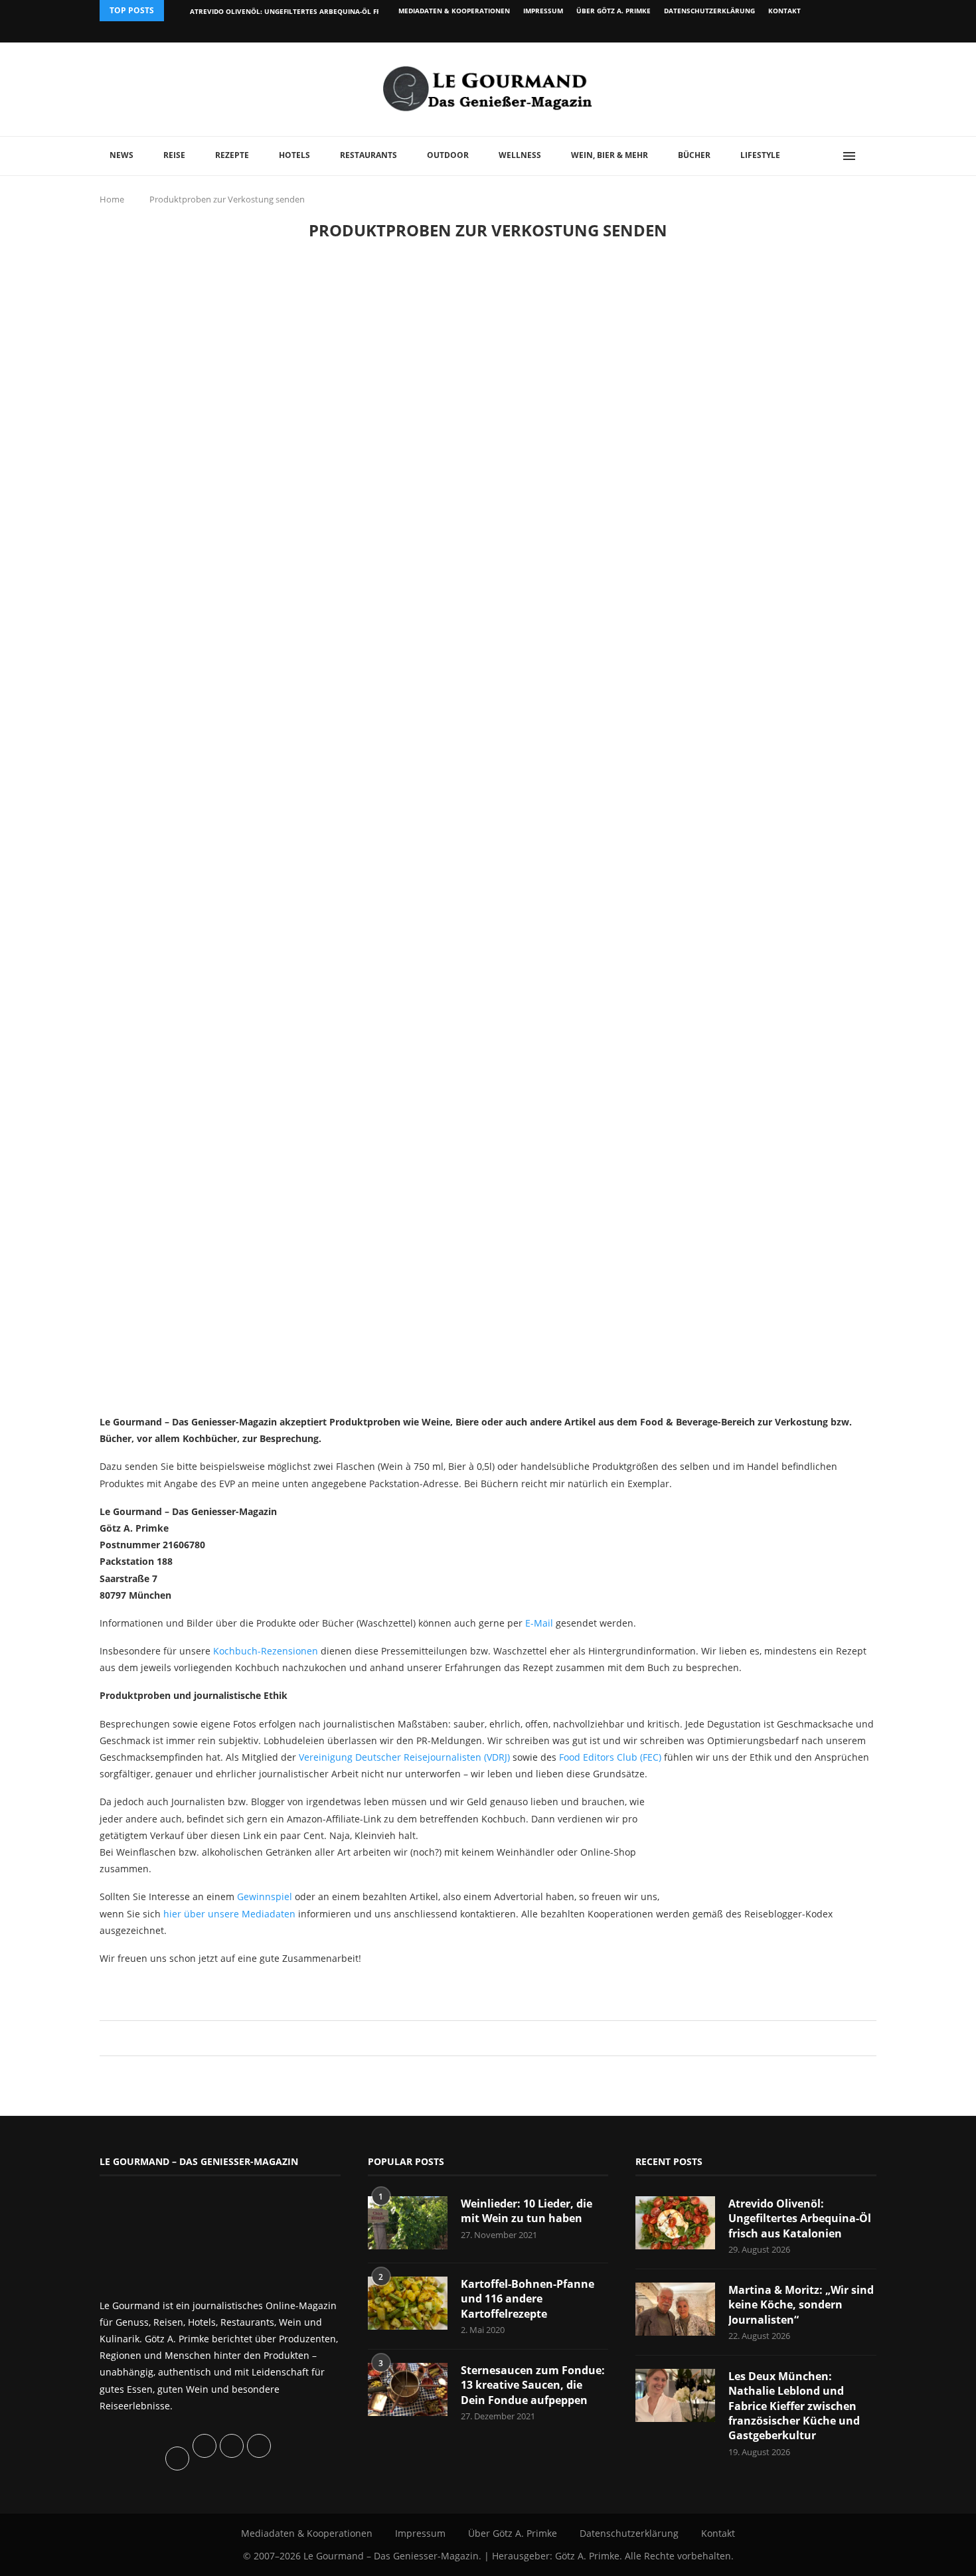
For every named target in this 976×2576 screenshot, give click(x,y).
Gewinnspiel (265, 1896)
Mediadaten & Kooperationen (454, 11)
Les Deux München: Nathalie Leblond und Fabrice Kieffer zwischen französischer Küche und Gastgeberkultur (794, 2406)
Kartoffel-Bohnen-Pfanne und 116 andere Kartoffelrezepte (528, 2299)
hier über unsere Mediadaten (229, 1914)
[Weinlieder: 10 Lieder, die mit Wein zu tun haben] (408, 2223)
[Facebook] (790, 32)
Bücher (694, 155)
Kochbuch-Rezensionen (266, 1651)
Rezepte (232, 155)
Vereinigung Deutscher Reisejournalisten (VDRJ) (404, 1757)
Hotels (294, 155)
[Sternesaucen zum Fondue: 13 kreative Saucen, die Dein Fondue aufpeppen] (408, 2389)
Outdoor (448, 155)
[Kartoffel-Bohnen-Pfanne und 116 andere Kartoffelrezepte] (408, 2303)
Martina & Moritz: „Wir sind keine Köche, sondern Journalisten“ (801, 2305)
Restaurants (368, 155)
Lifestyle (760, 155)
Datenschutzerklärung (709, 11)
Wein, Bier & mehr (610, 155)
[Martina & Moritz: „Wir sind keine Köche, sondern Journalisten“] (675, 2309)
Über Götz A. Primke (613, 11)
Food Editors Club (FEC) (610, 1757)
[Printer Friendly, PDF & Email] (164, 1987)
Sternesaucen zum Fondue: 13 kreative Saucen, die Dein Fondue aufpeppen (533, 2385)
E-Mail (539, 1623)
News (122, 155)
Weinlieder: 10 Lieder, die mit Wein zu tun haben (527, 2211)
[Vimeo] (804, 32)
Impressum (543, 11)
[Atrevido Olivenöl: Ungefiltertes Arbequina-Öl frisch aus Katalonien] (675, 2223)
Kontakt (784, 11)
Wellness (520, 155)
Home (112, 199)
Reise (174, 155)
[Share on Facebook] (482, 2038)
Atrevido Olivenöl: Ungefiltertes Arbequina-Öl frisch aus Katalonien (324, 11)
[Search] (870, 156)
